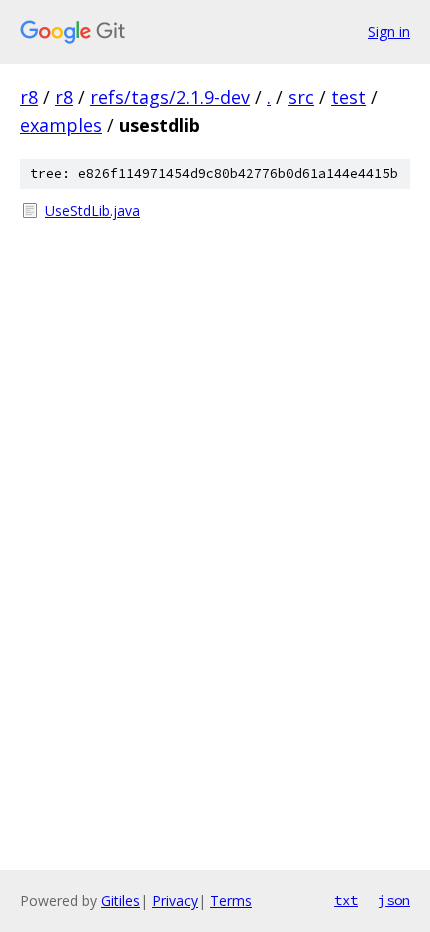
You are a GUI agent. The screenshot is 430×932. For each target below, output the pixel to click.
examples (61, 125)
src (301, 97)
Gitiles (120, 900)
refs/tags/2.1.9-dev (170, 97)
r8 (29, 97)
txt (346, 900)
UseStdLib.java (92, 210)
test (348, 97)
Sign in (389, 31)
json (394, 900)
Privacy (175, 900)
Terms (231, 900)
